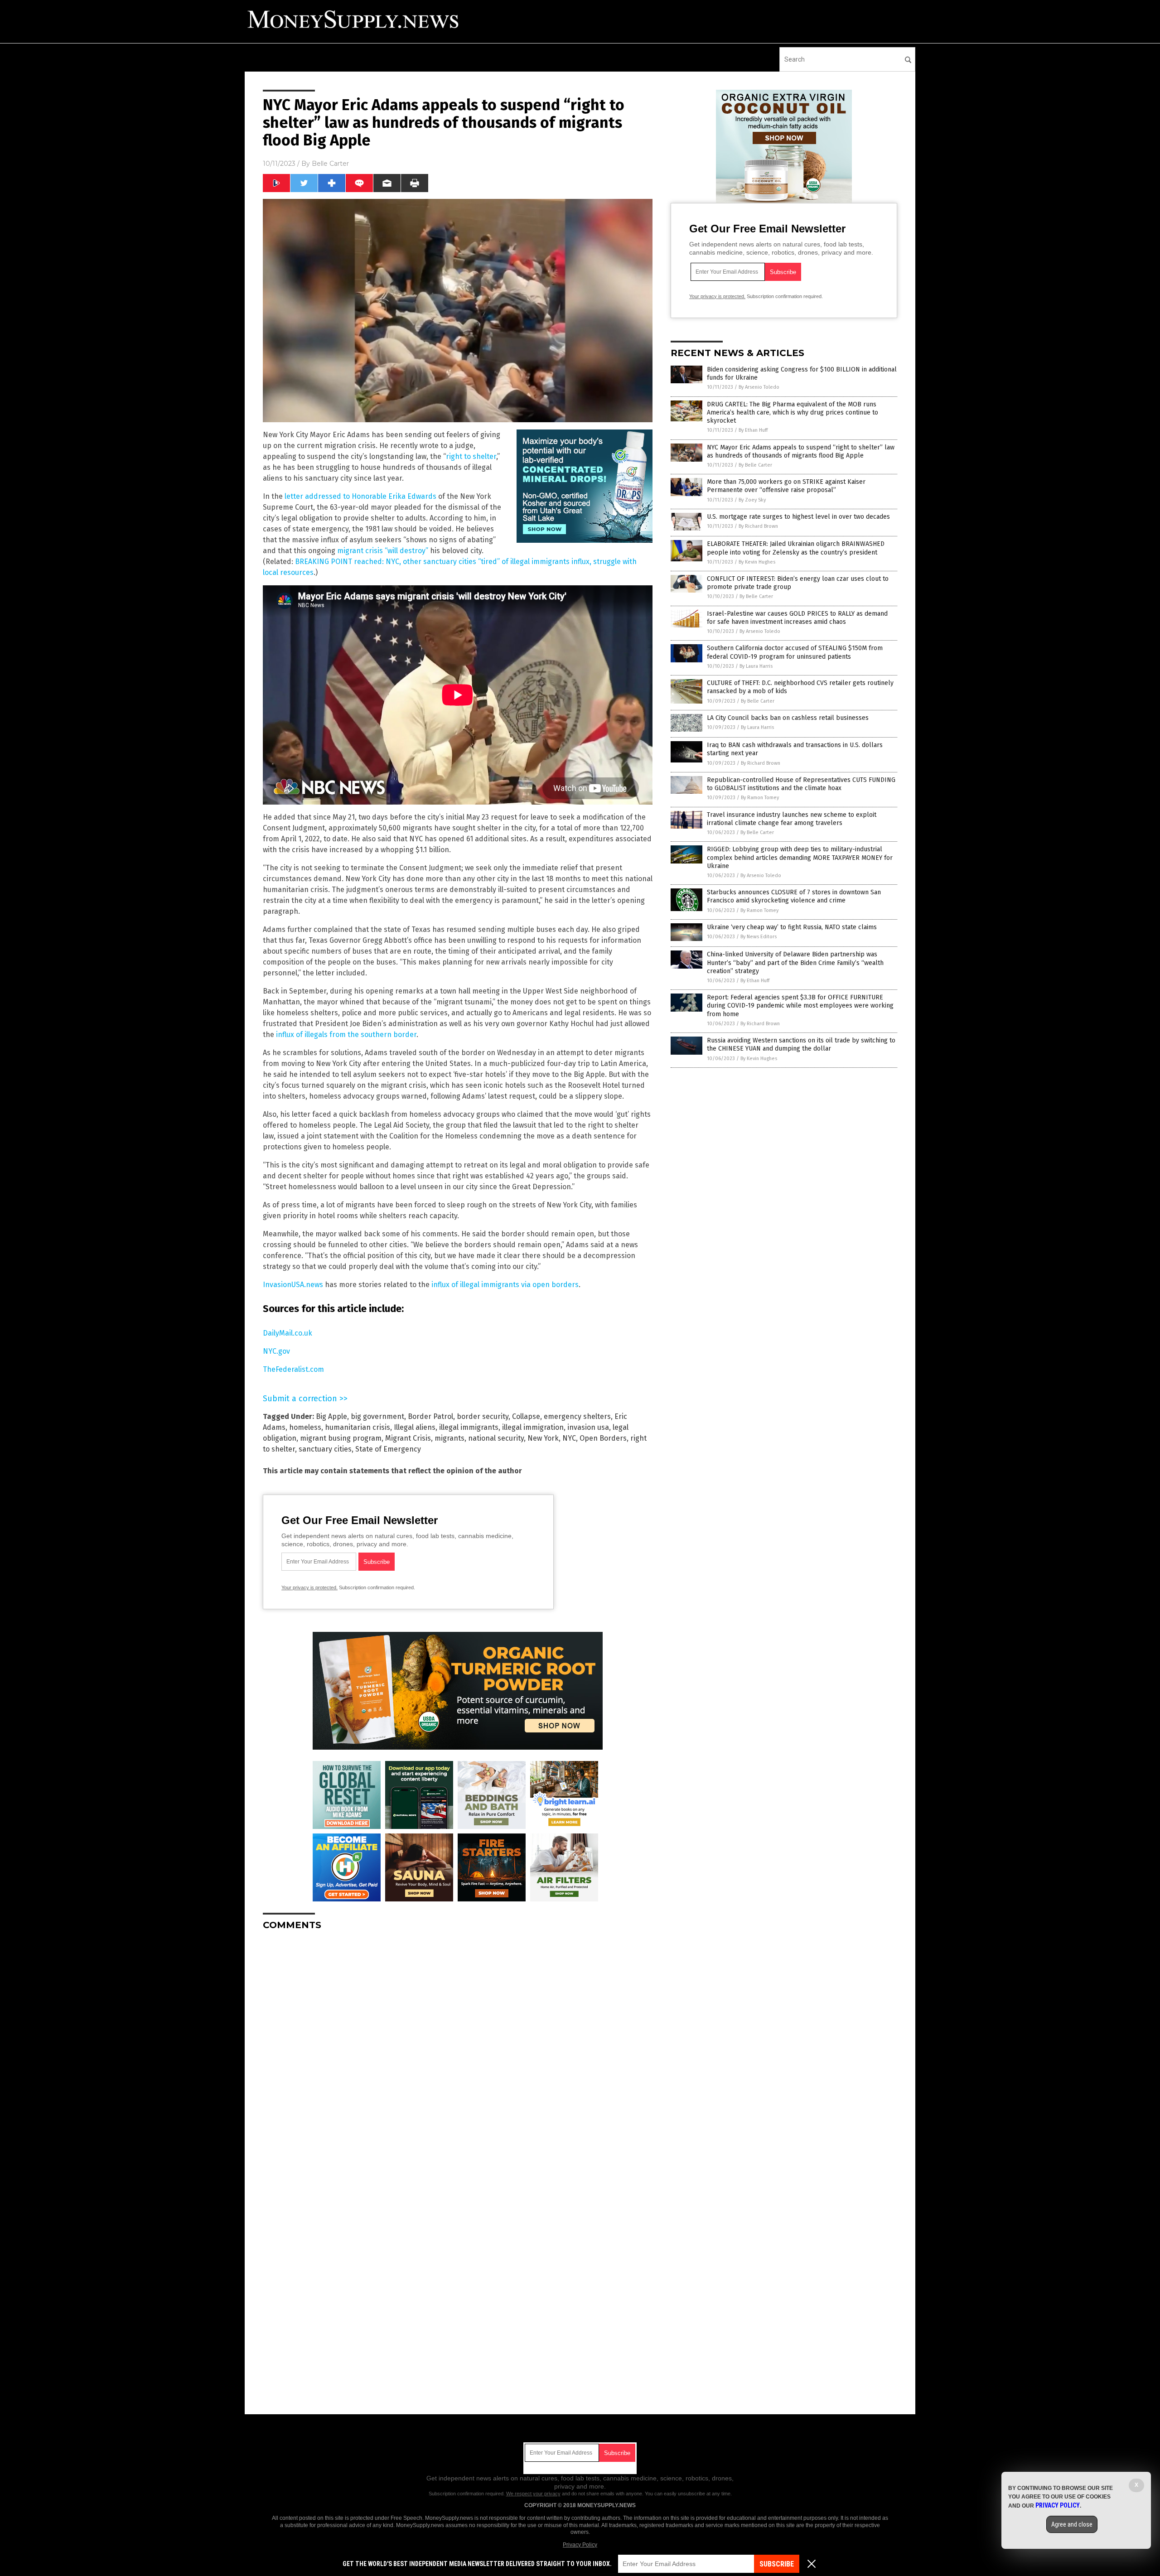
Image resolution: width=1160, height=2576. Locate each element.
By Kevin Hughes (757, 562)
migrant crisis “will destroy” (383, 551)
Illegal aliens (415, 1427)
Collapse (526, 1416)
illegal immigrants (469, 1427)
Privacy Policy (580, 2545)
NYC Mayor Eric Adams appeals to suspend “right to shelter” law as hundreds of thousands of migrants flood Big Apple (801, 451)
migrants (449, 1438)
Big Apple (331, 1416)
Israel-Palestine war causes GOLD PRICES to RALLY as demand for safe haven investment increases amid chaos (797, 618)
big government (377, 1416)
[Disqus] (458, 2051)
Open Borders (603, 1438)
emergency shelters (577, 1416)
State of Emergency (388, 1449)
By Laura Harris (756, 666)
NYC (569, 1438)
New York (543, 1438)
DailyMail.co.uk (288, 1333)
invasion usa (588, 1427)
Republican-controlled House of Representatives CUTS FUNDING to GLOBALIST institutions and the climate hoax (801, 784)
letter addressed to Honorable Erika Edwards (360, 496)
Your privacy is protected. (309, 1587)
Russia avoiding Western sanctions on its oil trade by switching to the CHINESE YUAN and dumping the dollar (801, 1044)
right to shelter (471, 456)
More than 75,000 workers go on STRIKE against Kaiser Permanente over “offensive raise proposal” (786, 486)
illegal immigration (533, 1427)
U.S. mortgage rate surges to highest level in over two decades (798, 517)
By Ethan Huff (753, 430)
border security (483, 1416)
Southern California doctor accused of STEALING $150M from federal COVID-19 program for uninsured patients (795, 652)
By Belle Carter (755, 465)
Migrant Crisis (408, 1438)
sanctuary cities (325, 1449)
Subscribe (777, 2564)
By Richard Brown (758, 526)
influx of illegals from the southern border (346, 1035)
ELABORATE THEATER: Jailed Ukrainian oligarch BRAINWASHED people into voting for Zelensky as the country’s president (796, 548)
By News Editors (759, 937)
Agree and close (1072, 2524)
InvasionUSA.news (293, 1285)
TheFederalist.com (293, 1369)
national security (496, 1438)
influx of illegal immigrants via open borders (505, 1285)
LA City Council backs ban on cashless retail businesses (788, 718)
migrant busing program (341, 1438)
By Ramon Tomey (760, 798)
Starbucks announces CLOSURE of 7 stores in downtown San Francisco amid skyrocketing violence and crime (794, 896)
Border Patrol (430, 1416)
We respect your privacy (533, 2494)
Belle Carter (330, 164)
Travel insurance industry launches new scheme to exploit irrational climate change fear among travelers (792, 819)
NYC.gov (276, 1351)
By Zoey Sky (752, 500)
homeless (305, 1427)
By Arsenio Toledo (759, 387)
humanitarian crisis (358, 1427)
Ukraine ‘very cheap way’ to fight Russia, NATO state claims (792, 927)
